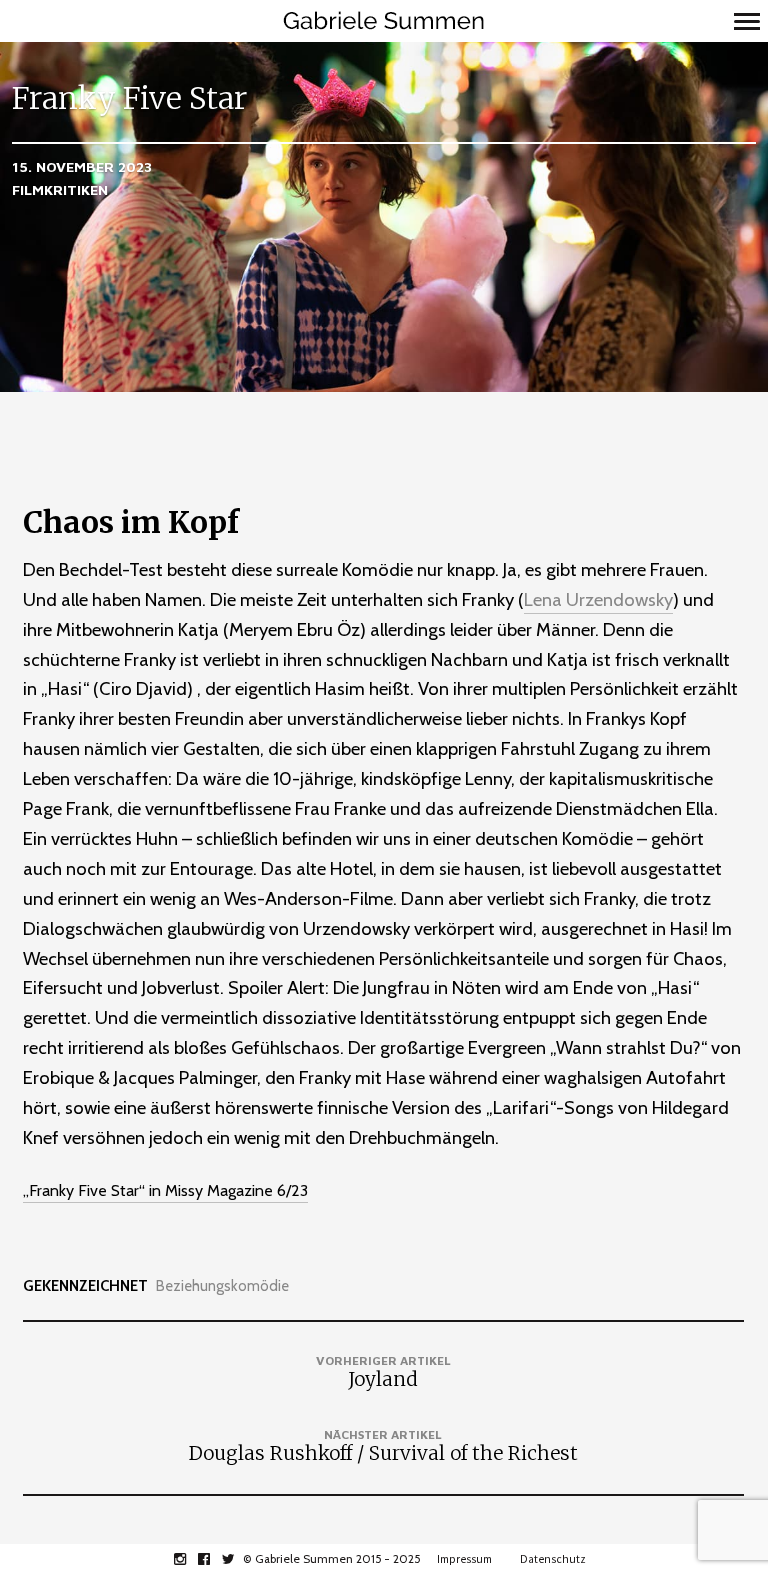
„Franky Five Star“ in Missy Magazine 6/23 (165, 1190)
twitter (238, 1559)
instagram (190, 1559)
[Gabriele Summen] (384, 21)
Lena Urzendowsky (598, 599)
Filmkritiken (60, 189)
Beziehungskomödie (222, 1286)
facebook (214, 1559)
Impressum (464, 1559)
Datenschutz (553, 1559)
